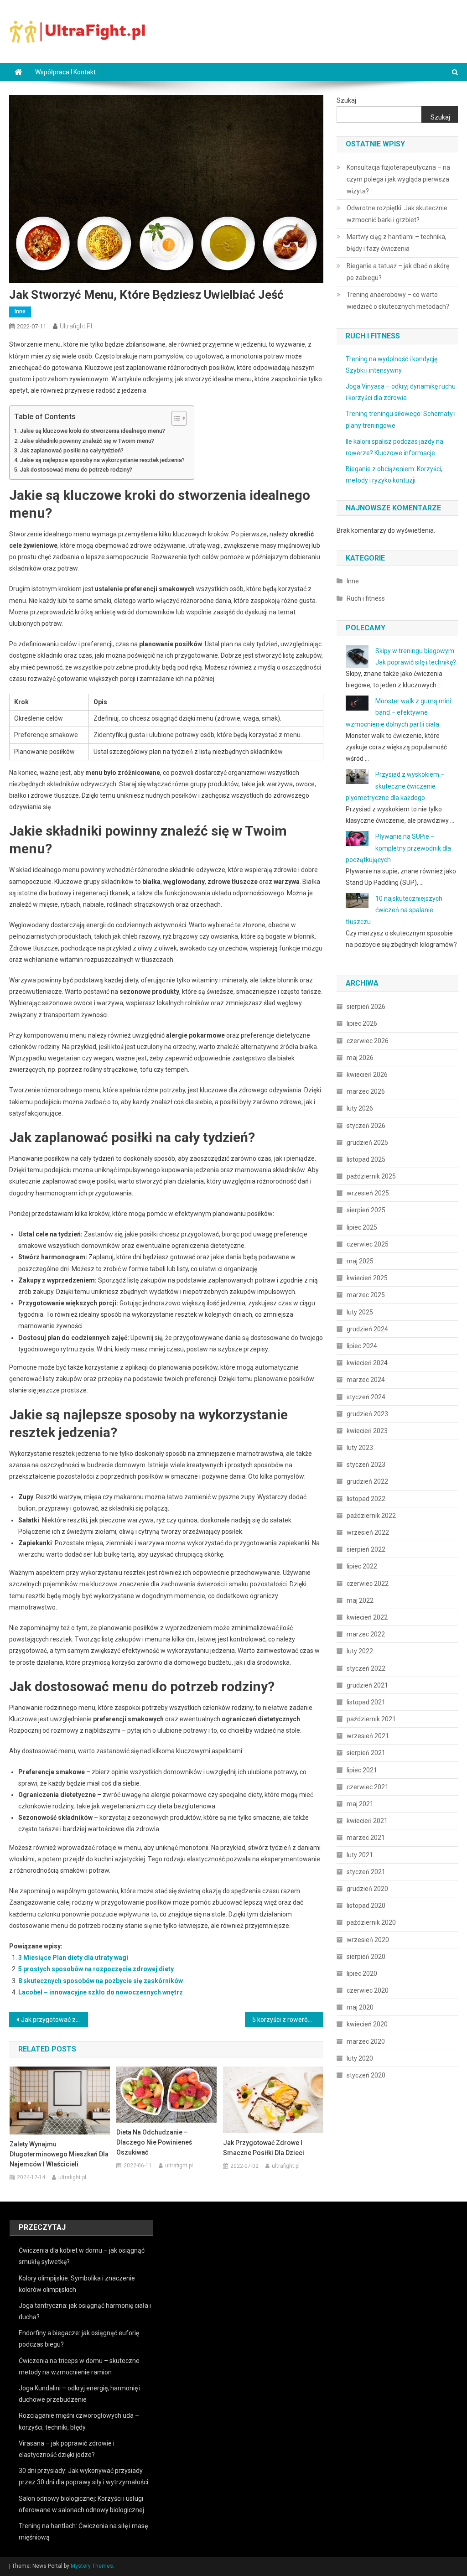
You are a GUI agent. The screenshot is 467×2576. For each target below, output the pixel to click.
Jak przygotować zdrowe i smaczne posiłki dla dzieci (54, 2020)
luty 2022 (360, 1651)
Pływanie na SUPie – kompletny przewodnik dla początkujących (398, 848)
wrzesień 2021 (368, 1736)
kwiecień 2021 (367, 1821)
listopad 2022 (366, 1499)
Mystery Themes (92, 2566)
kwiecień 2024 (367, 1363)
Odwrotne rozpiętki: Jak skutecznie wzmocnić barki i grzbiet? (397, 214)
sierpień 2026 (366, 1007)
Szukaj (346, 100)
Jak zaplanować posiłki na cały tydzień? (72, 450)
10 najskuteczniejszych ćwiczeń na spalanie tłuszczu (394, 910)
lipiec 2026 (362, 1023)
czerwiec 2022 (368, 1584)
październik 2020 (371, 1922)
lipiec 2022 (362, 1566)
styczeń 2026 (366, 1126)
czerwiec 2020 (368, 1990)
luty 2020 (360, 2058)
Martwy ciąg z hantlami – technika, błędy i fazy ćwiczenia (397, 243)
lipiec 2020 (362, 1974)
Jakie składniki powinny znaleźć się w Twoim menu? (87, 441)
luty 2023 (360, 1448)
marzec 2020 (366, 2041)
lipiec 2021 (362, 1770)
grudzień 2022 (367, 1481)
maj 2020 (360, 2007)
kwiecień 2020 (367, 2024)
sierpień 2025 (366, 1210)
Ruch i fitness (366, 598)
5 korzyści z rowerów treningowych (288, 2020)
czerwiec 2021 (368, 1787)
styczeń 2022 (366, 1668)
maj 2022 (360, 1600)
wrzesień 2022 (368, 1532)
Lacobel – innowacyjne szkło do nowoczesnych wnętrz (101, 1992)
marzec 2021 (366, 1838)
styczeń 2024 (366, 1397)
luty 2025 (360, 1312)
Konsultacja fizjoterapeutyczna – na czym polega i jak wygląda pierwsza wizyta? (398, 179)
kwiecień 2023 (367, 1431)
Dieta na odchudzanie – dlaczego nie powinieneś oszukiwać (154, 2142)
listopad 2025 (366, 1159)
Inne (20, 312)
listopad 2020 (366, 1906)
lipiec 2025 (362, 1227)
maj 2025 (360, 1261)
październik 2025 (371, 1176)
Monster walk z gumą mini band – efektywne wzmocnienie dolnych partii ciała (398, 712)
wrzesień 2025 (368, 1193)
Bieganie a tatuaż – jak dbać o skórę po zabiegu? (398, 272)
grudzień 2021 (367, 1685)
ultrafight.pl (76, 326)
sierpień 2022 (366, 1549)
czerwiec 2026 (368, 1041)
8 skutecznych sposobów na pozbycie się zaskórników (101, 1981)
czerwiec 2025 (368, 1244)
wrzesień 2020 (368, 1940)
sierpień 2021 (366, 1753)
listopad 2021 (366, 1702)
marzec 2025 (366, 1295)
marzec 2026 (366, 1091)
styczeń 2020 (366, 2075)
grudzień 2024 (367, 1329)
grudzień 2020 (367, 1889)
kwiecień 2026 (367, 1075)
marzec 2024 (366, 1380)
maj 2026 (360, 1058)
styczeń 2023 (366, 1465)
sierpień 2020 (366, 1957)
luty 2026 (360, 1108)
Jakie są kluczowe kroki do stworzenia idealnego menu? (93, 431)
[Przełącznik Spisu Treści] (174, 418)
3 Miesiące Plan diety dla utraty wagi (73, 1958)
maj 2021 (360, 1804)
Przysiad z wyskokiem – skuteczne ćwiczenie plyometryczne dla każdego (395, 786)
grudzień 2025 (367, 1143)
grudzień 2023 (367, 1414)
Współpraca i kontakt (65, 72)
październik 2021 (371, 1719)
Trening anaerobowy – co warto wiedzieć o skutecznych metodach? (398, 301)
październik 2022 (371, 1516)
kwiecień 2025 (367, 1278)
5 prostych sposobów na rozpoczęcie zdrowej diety (96, 1969)
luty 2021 (360, 1855)
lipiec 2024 (362, 1346)
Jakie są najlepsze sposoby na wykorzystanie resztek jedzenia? (102, 460)
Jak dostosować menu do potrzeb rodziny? (76, 470)
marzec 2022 (366, 1634)
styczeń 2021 (366, 1872)
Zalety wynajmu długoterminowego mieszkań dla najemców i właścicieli (59, 2154)
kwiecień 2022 (367, 1617)
